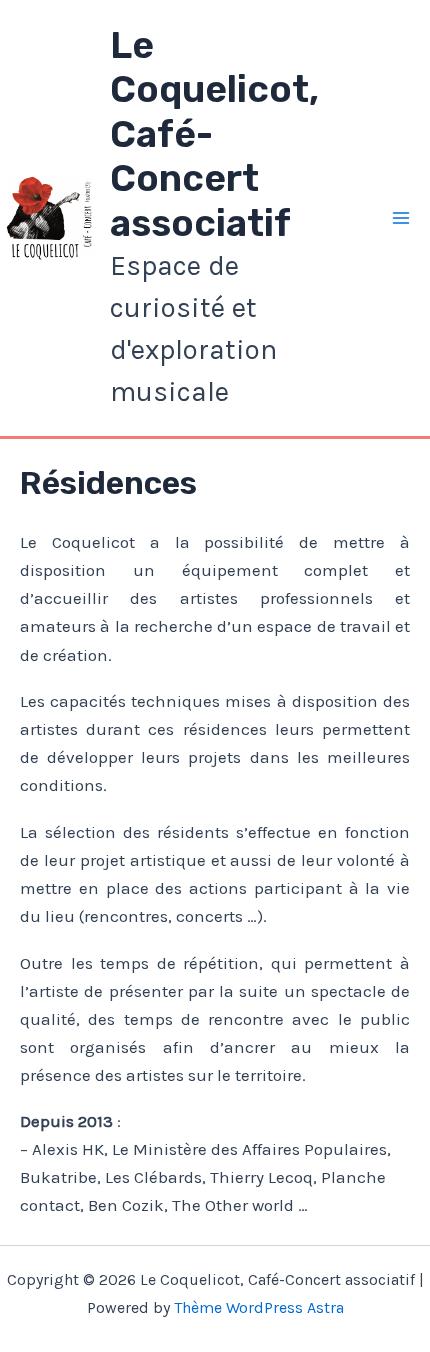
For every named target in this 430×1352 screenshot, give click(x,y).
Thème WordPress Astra (259, 1307)
